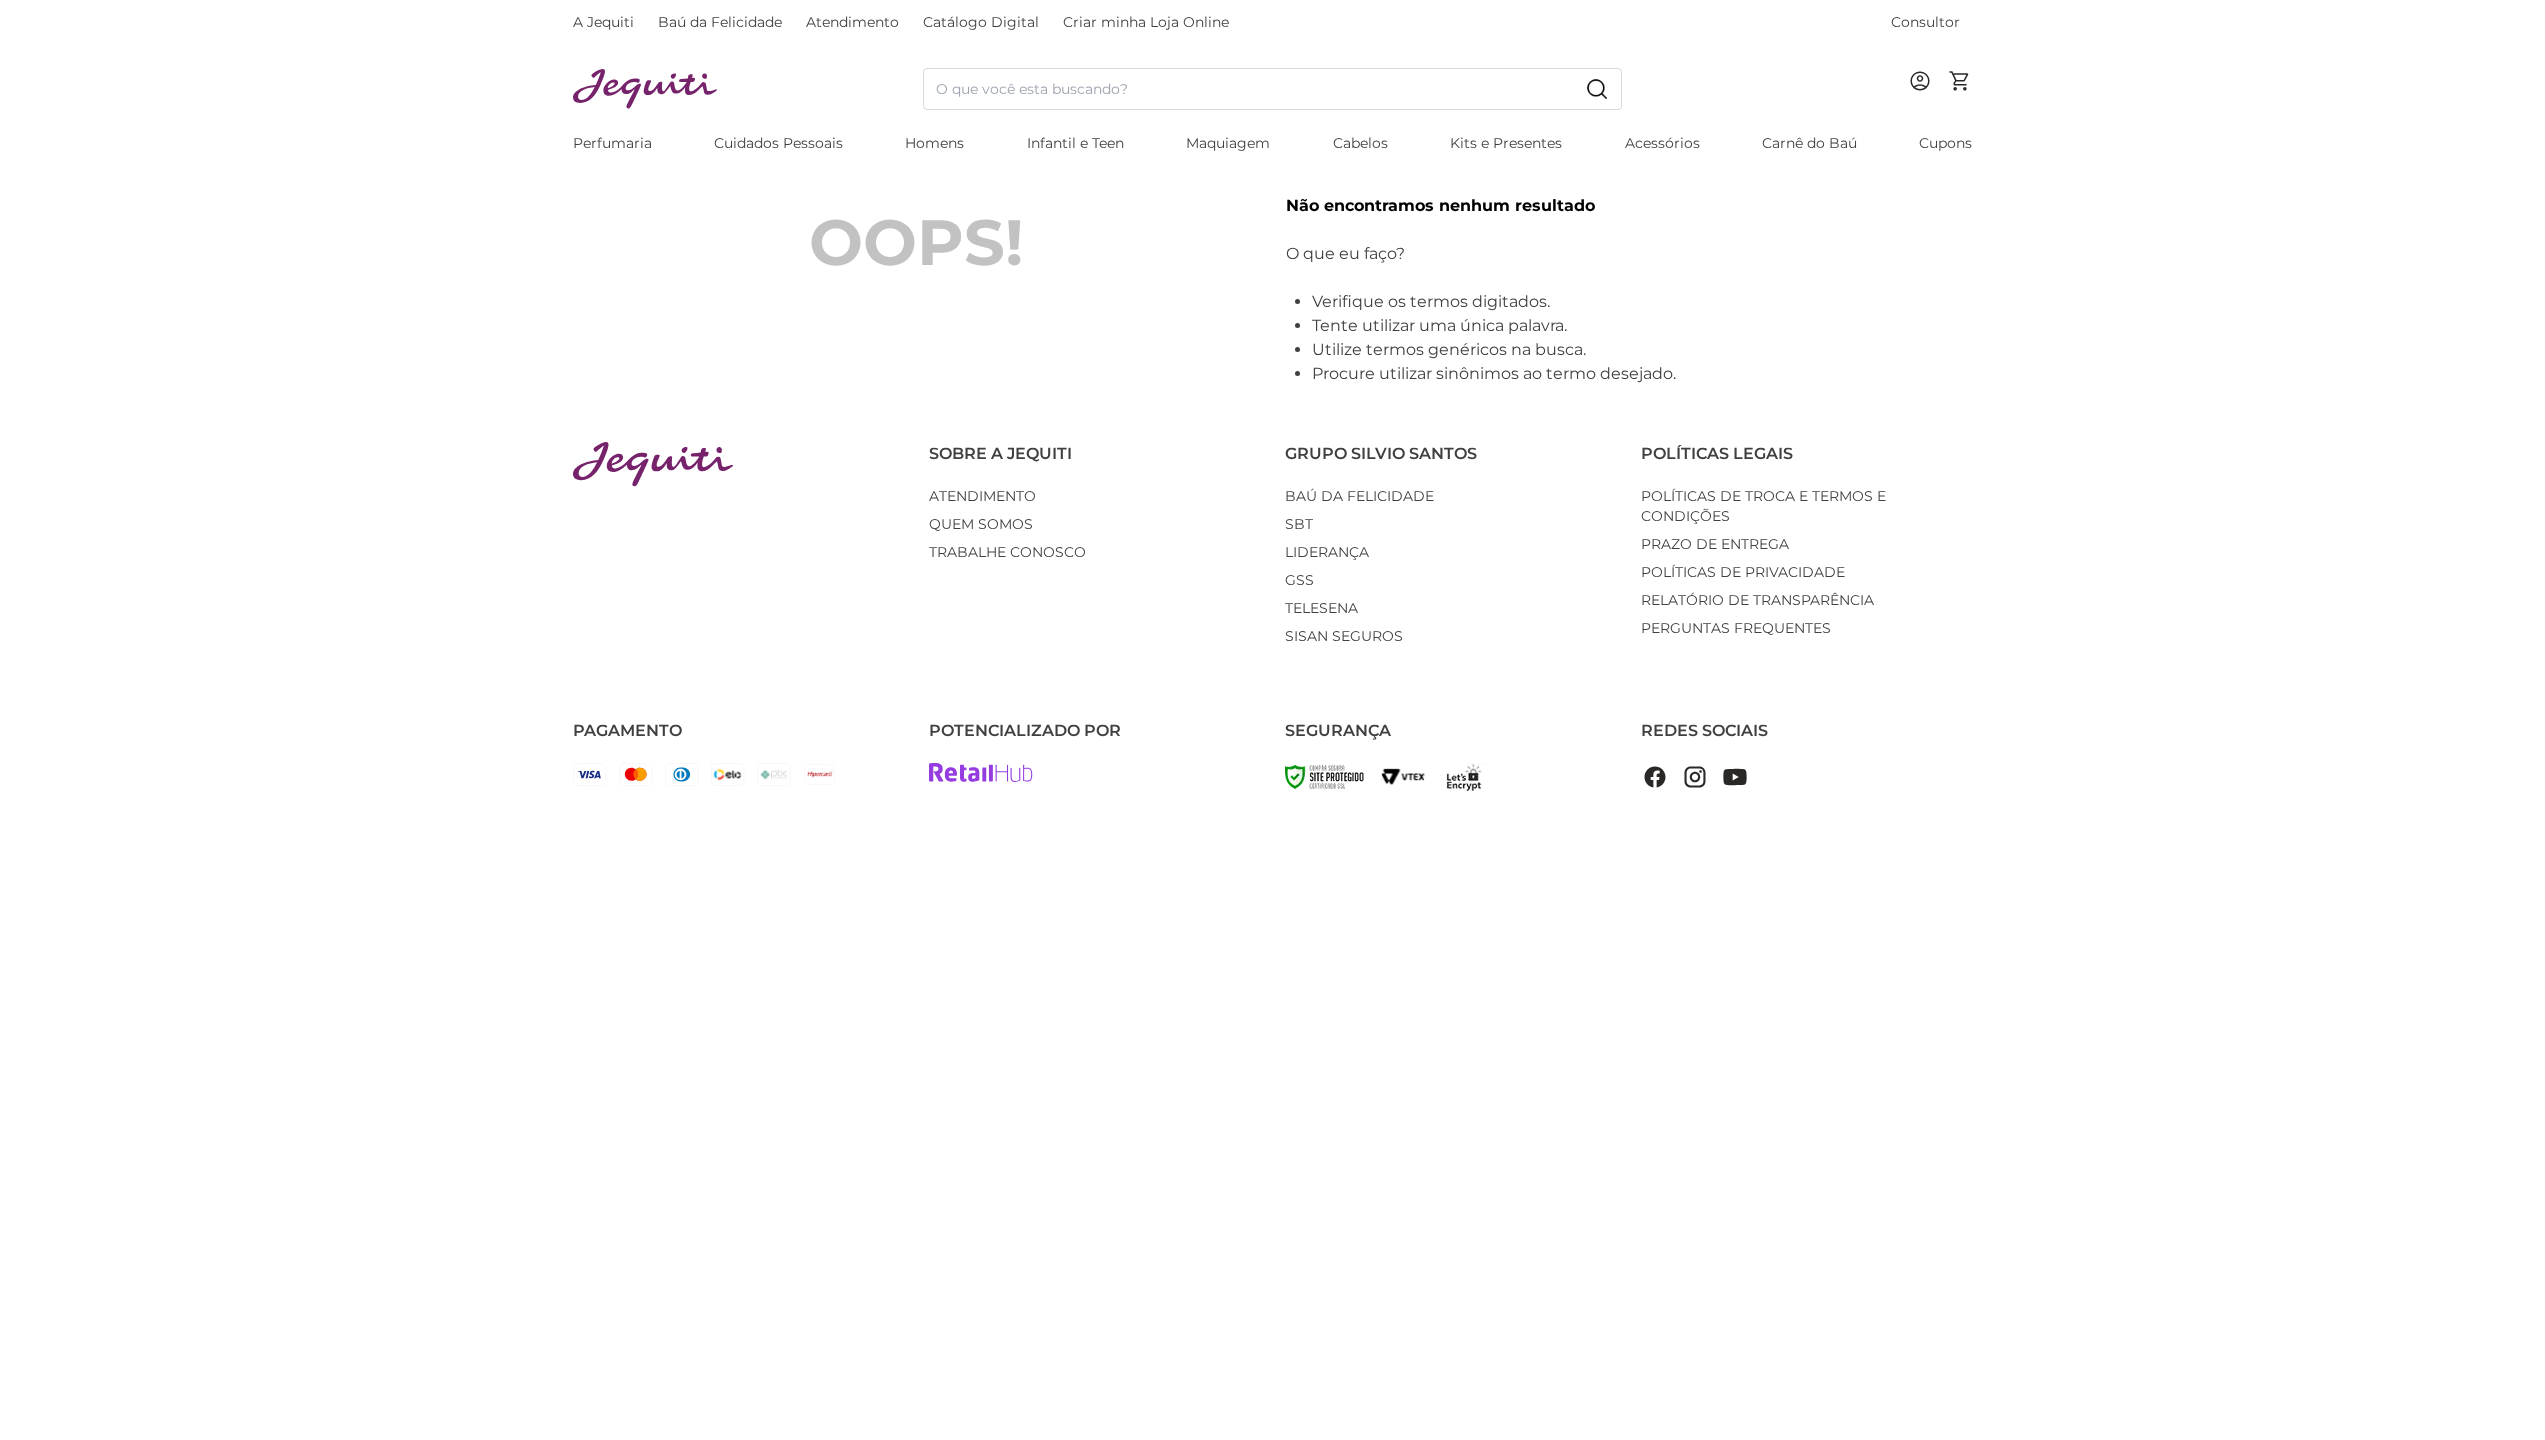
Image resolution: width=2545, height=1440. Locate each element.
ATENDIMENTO (982, 496)
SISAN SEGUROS (1344, 636)
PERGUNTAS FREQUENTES (1736, 628)
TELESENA (1321, 608)
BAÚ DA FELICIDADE (1359, 496)
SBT (1299, 524)
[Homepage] (653, 464)
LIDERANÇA (1327, 552)
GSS (1299, 580)
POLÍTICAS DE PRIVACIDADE (1743, 572)
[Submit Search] (1597, 89)
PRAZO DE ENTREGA (1715, 544)
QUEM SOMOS (981, 524)
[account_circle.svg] (1924, 101)
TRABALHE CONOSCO (1007, 552)
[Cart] (1960, 89)
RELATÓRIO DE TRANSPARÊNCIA (1757, 600)
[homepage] (748, 89)
